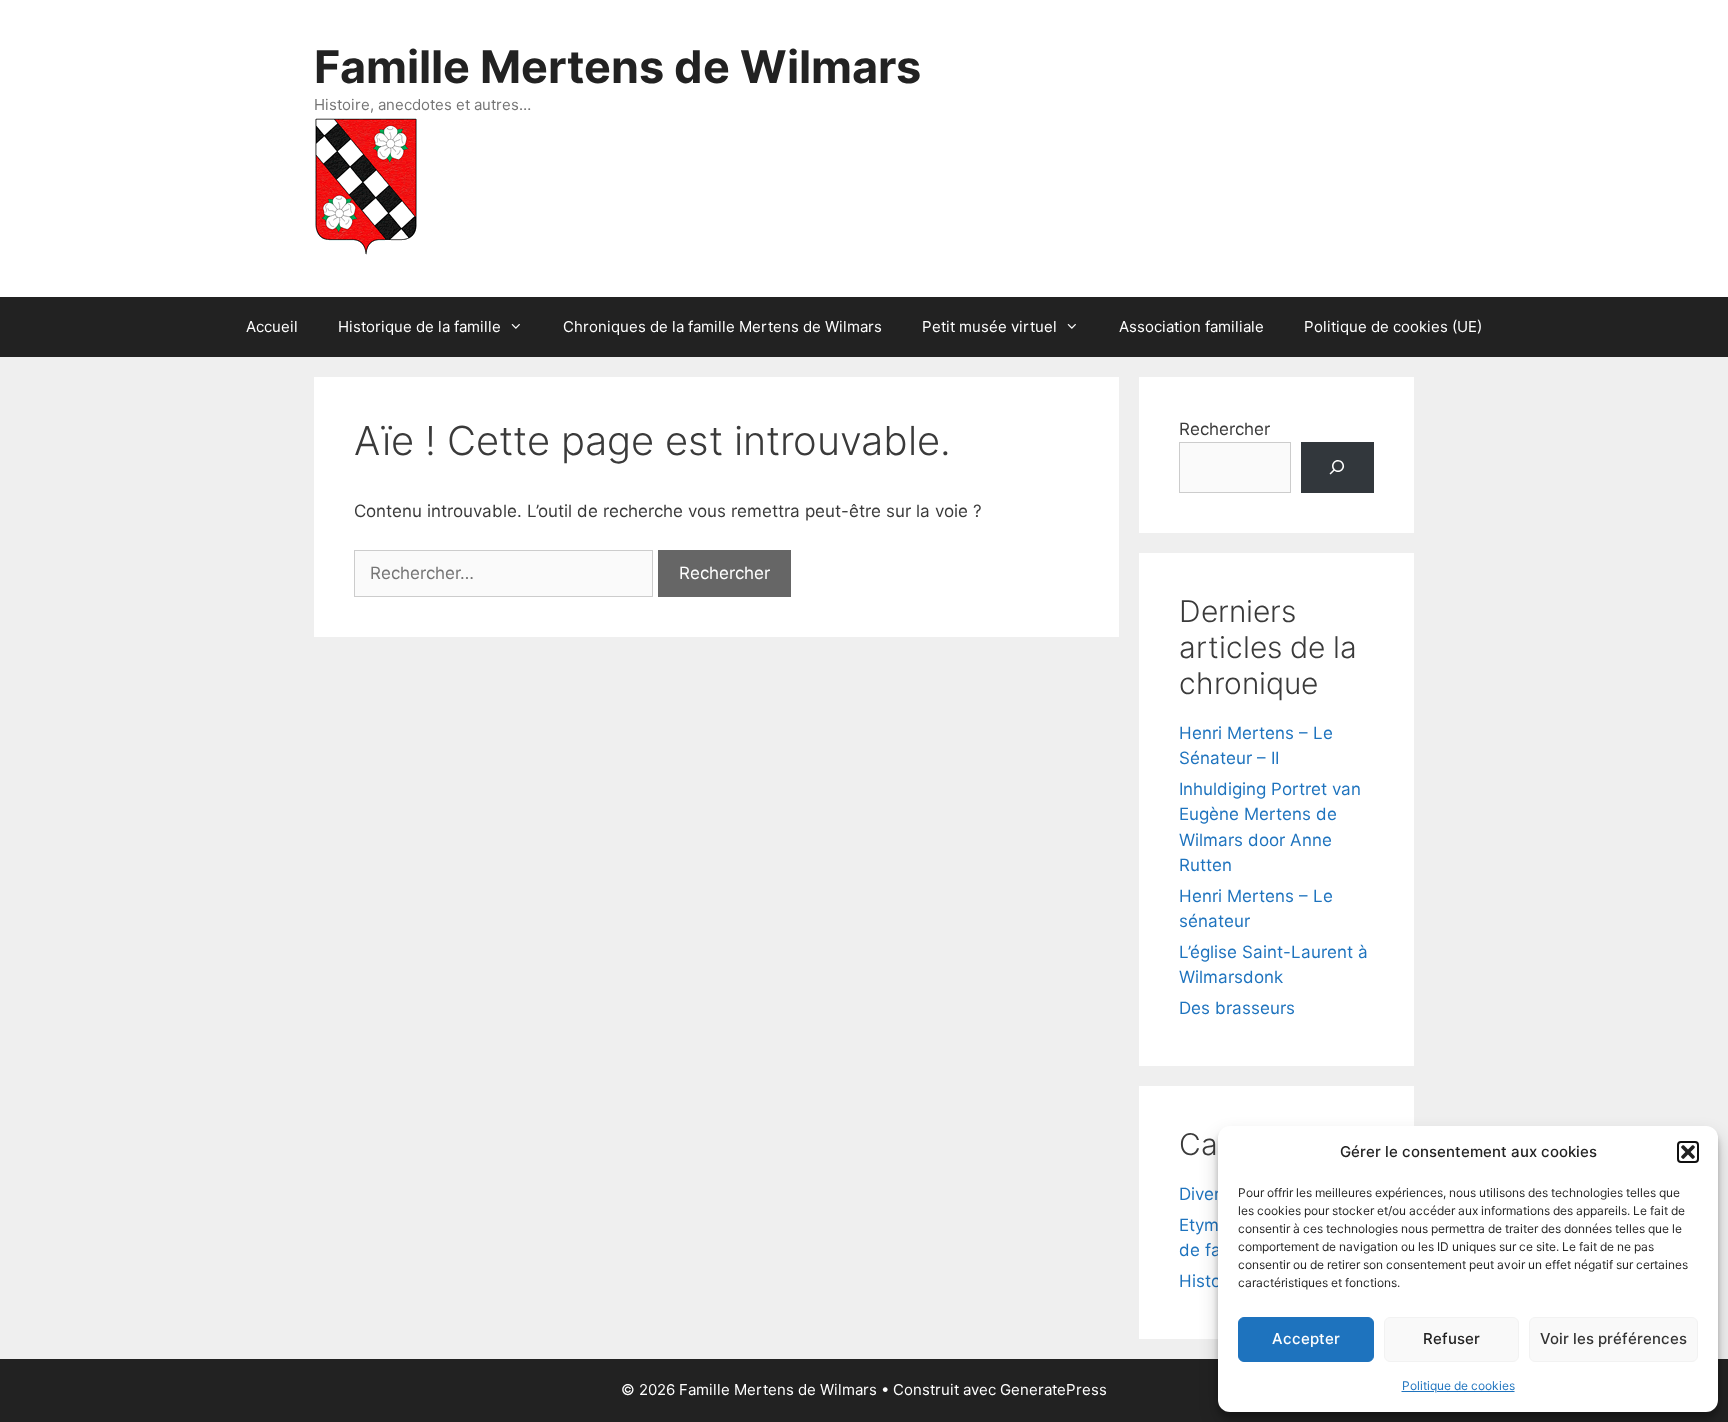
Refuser (1451, 1338)
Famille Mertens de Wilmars (617, 66)
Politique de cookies (1458, 1385)
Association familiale (1191, 326)
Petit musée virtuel (989, 326)
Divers (1204, 1194)
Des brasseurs (1237, 1008)
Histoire (1210, 1281)
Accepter (1306, 1338)
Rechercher (1224, 429)
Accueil (272, 326)
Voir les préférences (1613, 1338)
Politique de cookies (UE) (1393, 326)
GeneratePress (1053, 1389)
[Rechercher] (1337, 467)
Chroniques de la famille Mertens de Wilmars (722, 326)
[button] (1688, 1152)
